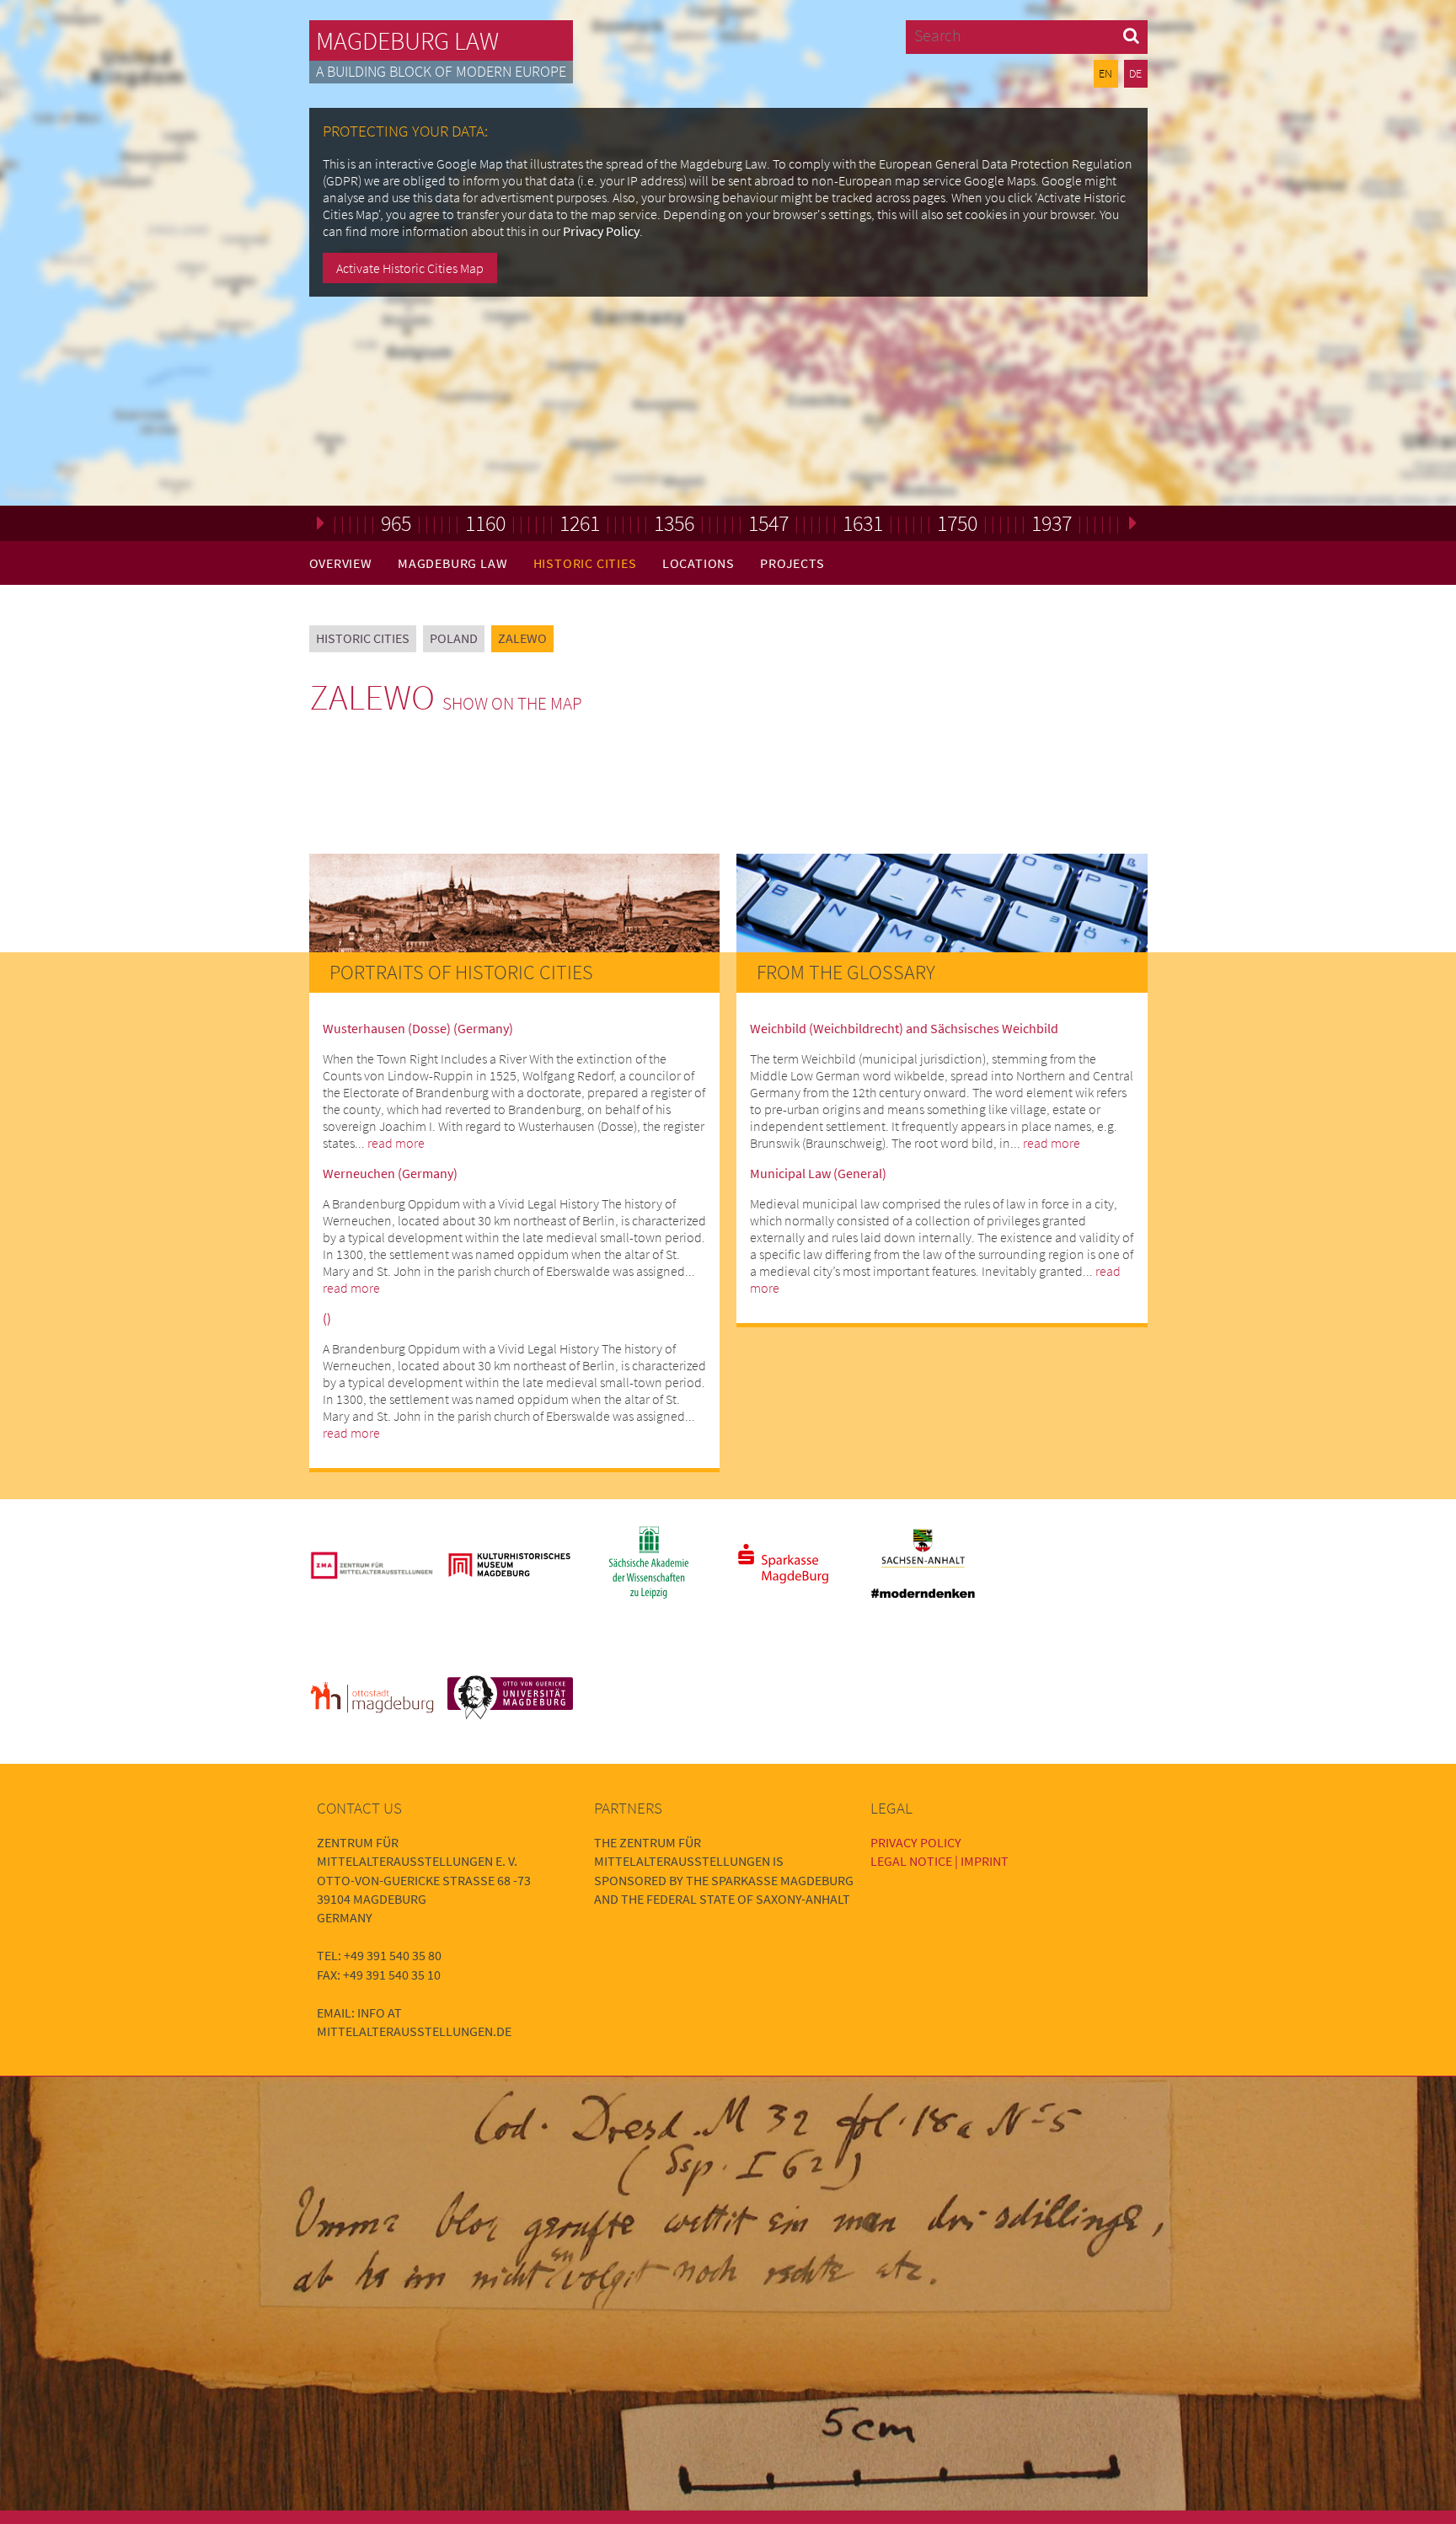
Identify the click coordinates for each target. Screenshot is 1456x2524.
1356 (674, 523)
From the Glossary (846, 972)
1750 (957, 523)
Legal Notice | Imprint (939, 1861)
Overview (341, 563)
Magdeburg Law (407, 40)
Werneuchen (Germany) (390, 1173)
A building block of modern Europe (441, 72)
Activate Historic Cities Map (410, 268)
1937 (1052, 523)
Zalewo (522, 638)
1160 (485, 523)
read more (396, 1143)
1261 (580, 523)
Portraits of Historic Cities (461, 972)
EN (1105, 73)
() (327, 1318)
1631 (863, 523)
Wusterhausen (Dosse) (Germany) (418, 1028)
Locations (699, 563)
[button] (1131, 35)
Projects (792, 563)
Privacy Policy (601, 231)
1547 (768, 523)
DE (1135, 73)
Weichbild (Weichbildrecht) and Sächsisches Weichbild (904, 1028)
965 (396, 523)
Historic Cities (585, 563)
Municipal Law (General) (818, 1173)
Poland (454, 638)
